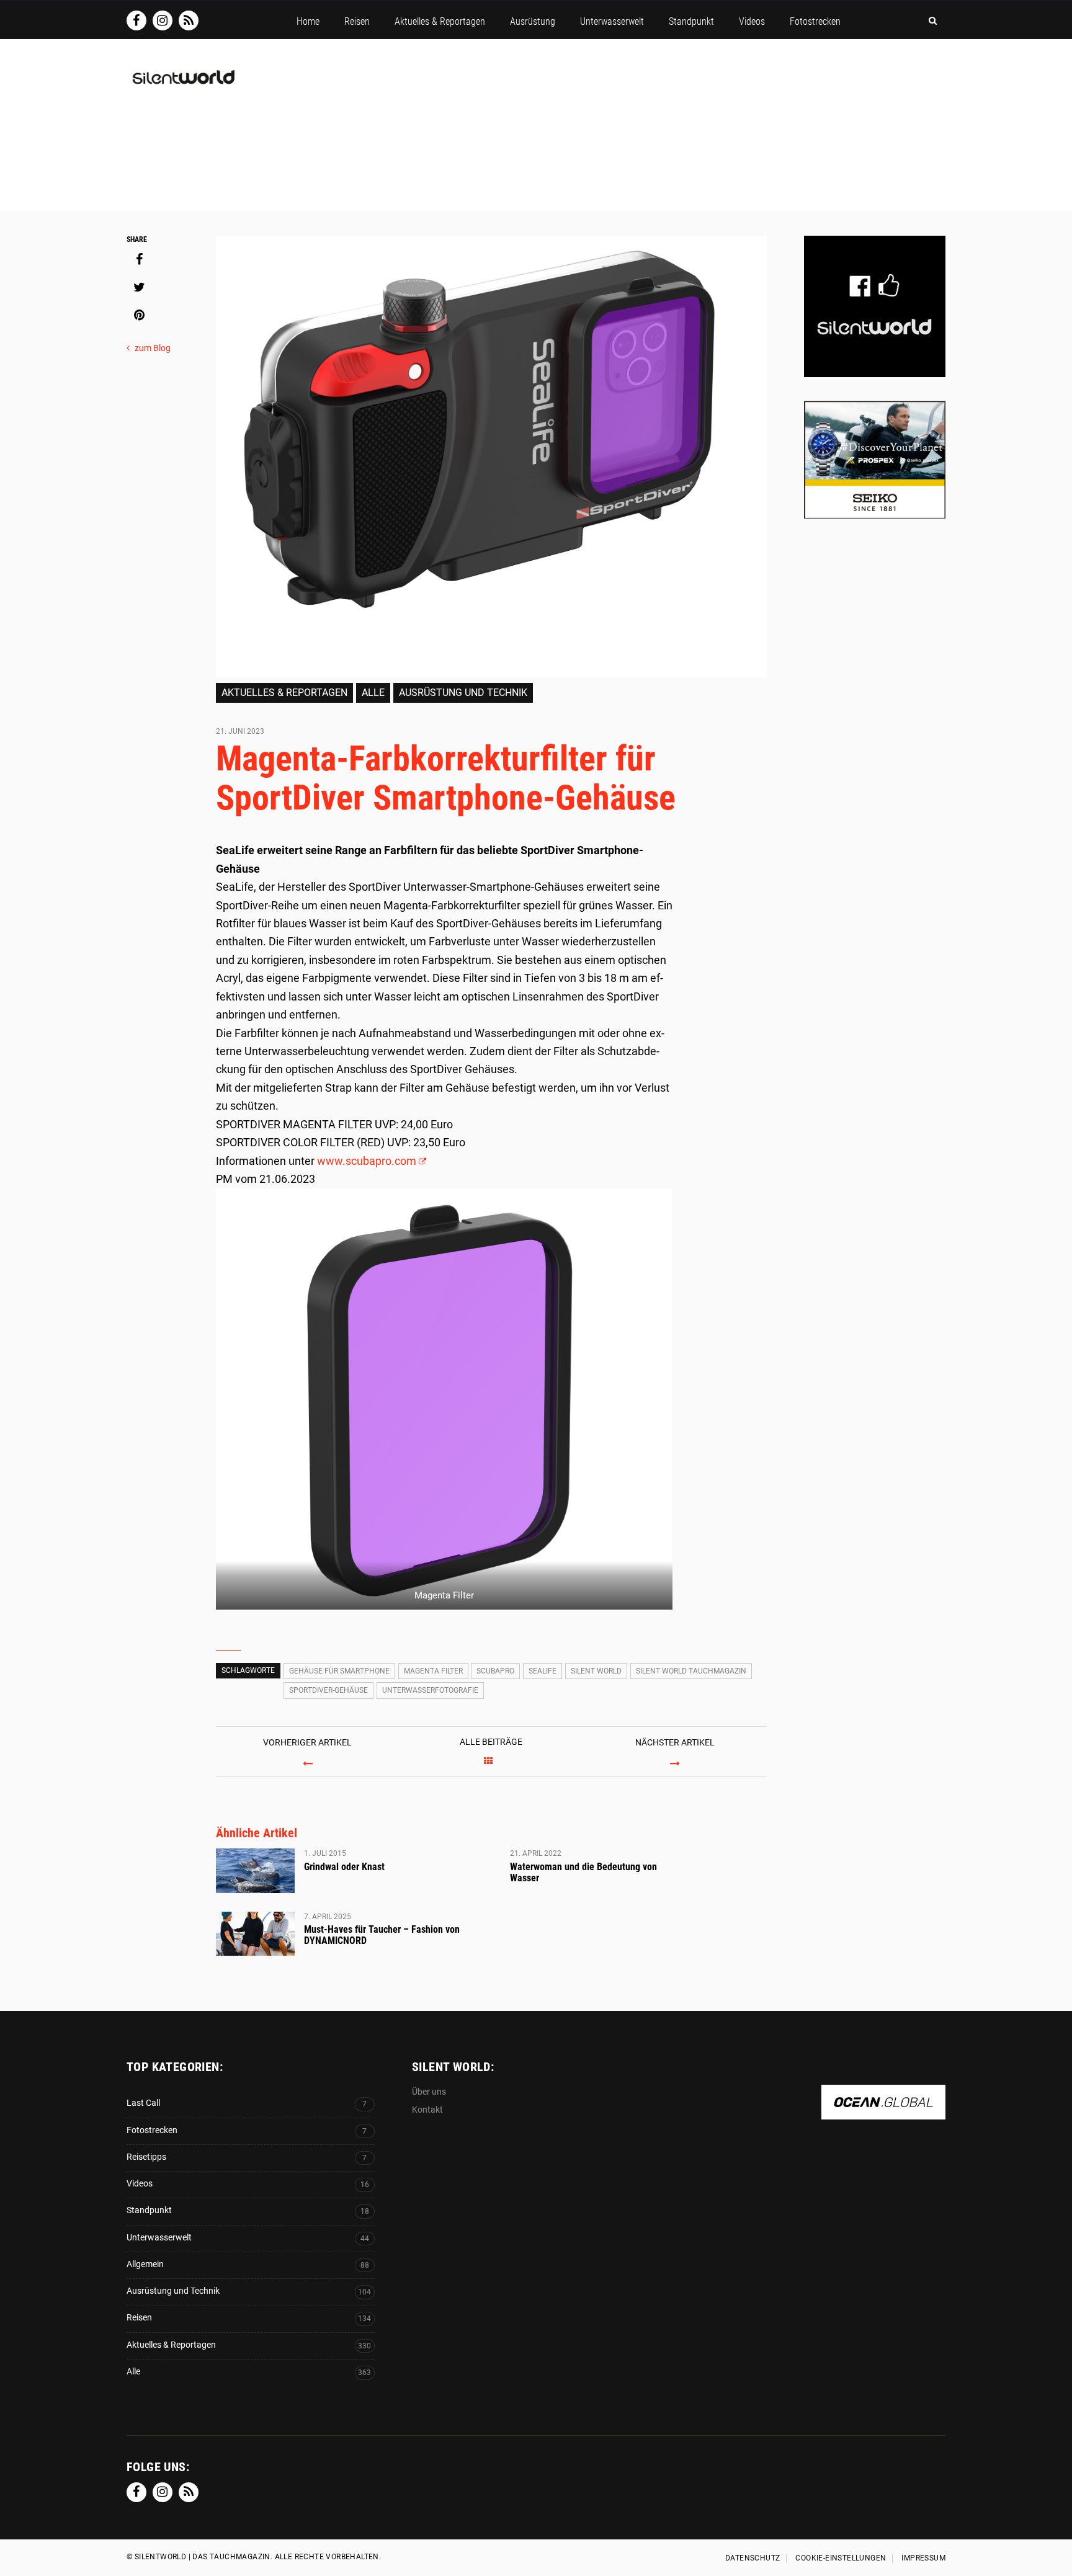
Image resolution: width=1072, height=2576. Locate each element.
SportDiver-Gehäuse (328, 1690)
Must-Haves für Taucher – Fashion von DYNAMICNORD (382, 1935)
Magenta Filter (433, 1671)
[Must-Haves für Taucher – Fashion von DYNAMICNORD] (255, 1934)
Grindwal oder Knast (344, 1867)
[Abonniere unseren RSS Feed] (189, 20)
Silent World (596, 1671)
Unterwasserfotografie (430, 1690)
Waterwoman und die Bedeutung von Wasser (583, 1872)
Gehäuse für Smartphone (339, 1671)
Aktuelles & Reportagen (284, 693)
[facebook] (139, 259)
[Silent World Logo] (182, 85)
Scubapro (495, 1671)
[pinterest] (139, 315)
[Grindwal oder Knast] (255, 1871)
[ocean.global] (883, 2113)
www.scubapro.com (367, 1161)
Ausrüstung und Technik (463, 693)
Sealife (543, 1671)
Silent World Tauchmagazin (691, 1671)
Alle (373, 693)
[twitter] (139, 287)
